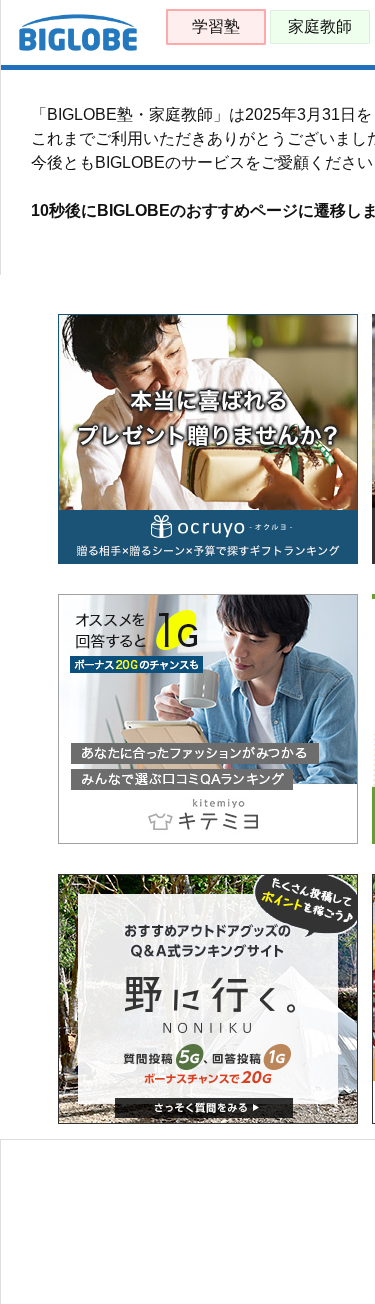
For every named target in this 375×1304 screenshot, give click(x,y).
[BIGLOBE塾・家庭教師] (78, 46)
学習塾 (216, 26)
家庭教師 (320, 26)
